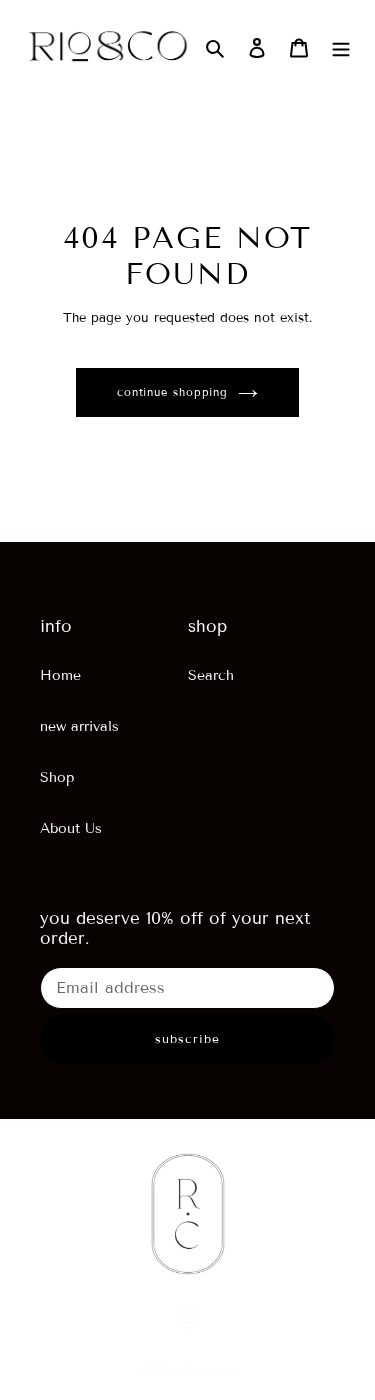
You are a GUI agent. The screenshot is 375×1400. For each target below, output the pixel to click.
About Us (71, 828)
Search (211, 675)
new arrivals (79, 726)
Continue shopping (172, 392)
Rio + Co (210, 1370)
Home (60, 675)
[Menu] (341, 48)
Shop (57, 777)
